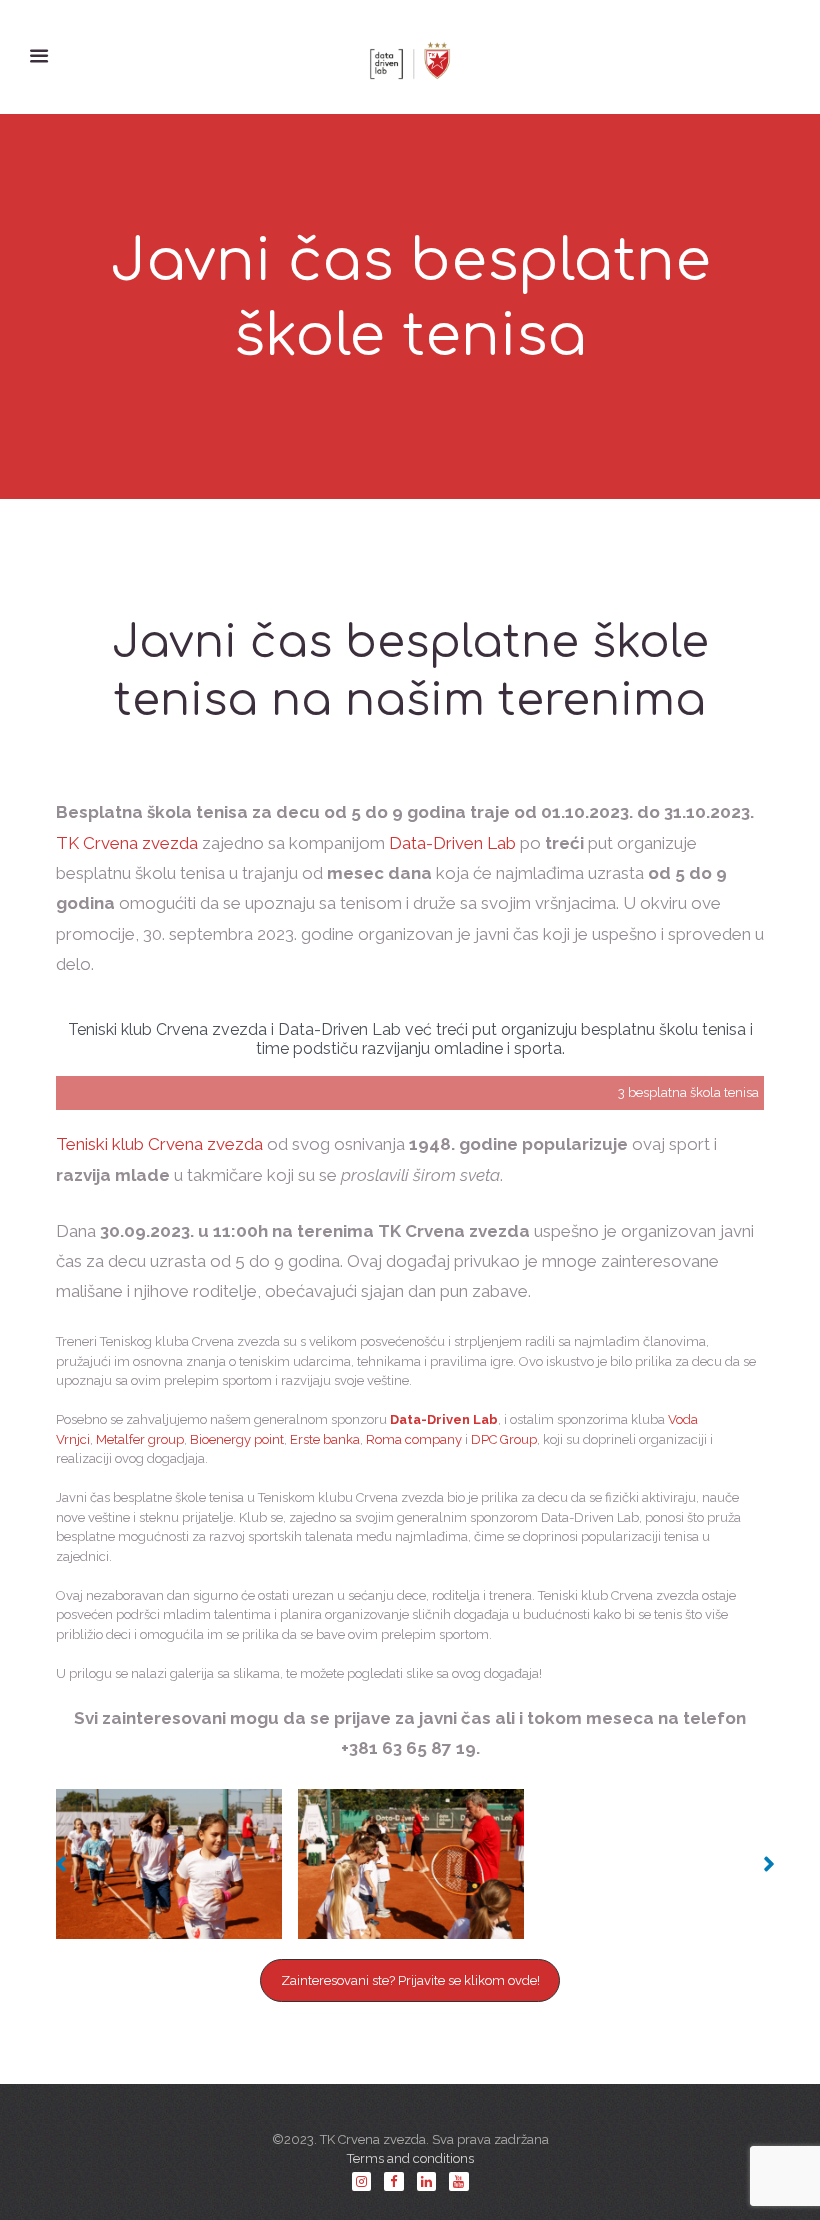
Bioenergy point (237, 1439)
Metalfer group (140, 1439)
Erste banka (325, 1439)
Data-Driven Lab (452, 843)
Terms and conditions (410, 2158)
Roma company (414, 1439)
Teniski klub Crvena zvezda (159, 1144)
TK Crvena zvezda (127, 843)
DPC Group (504, 1439)
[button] (56, 1864)
